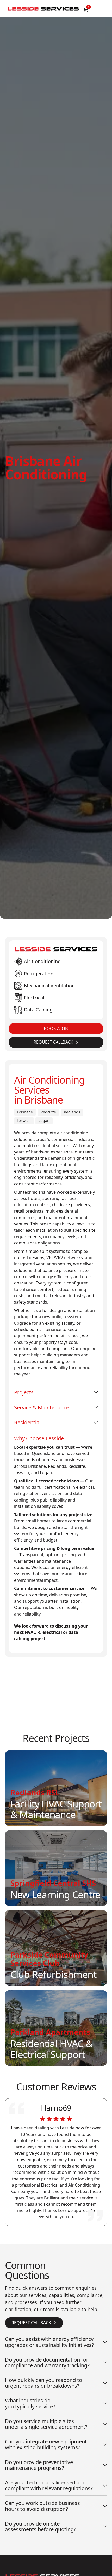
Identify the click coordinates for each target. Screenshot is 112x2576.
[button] (101, 8)
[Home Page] (43, 8)
